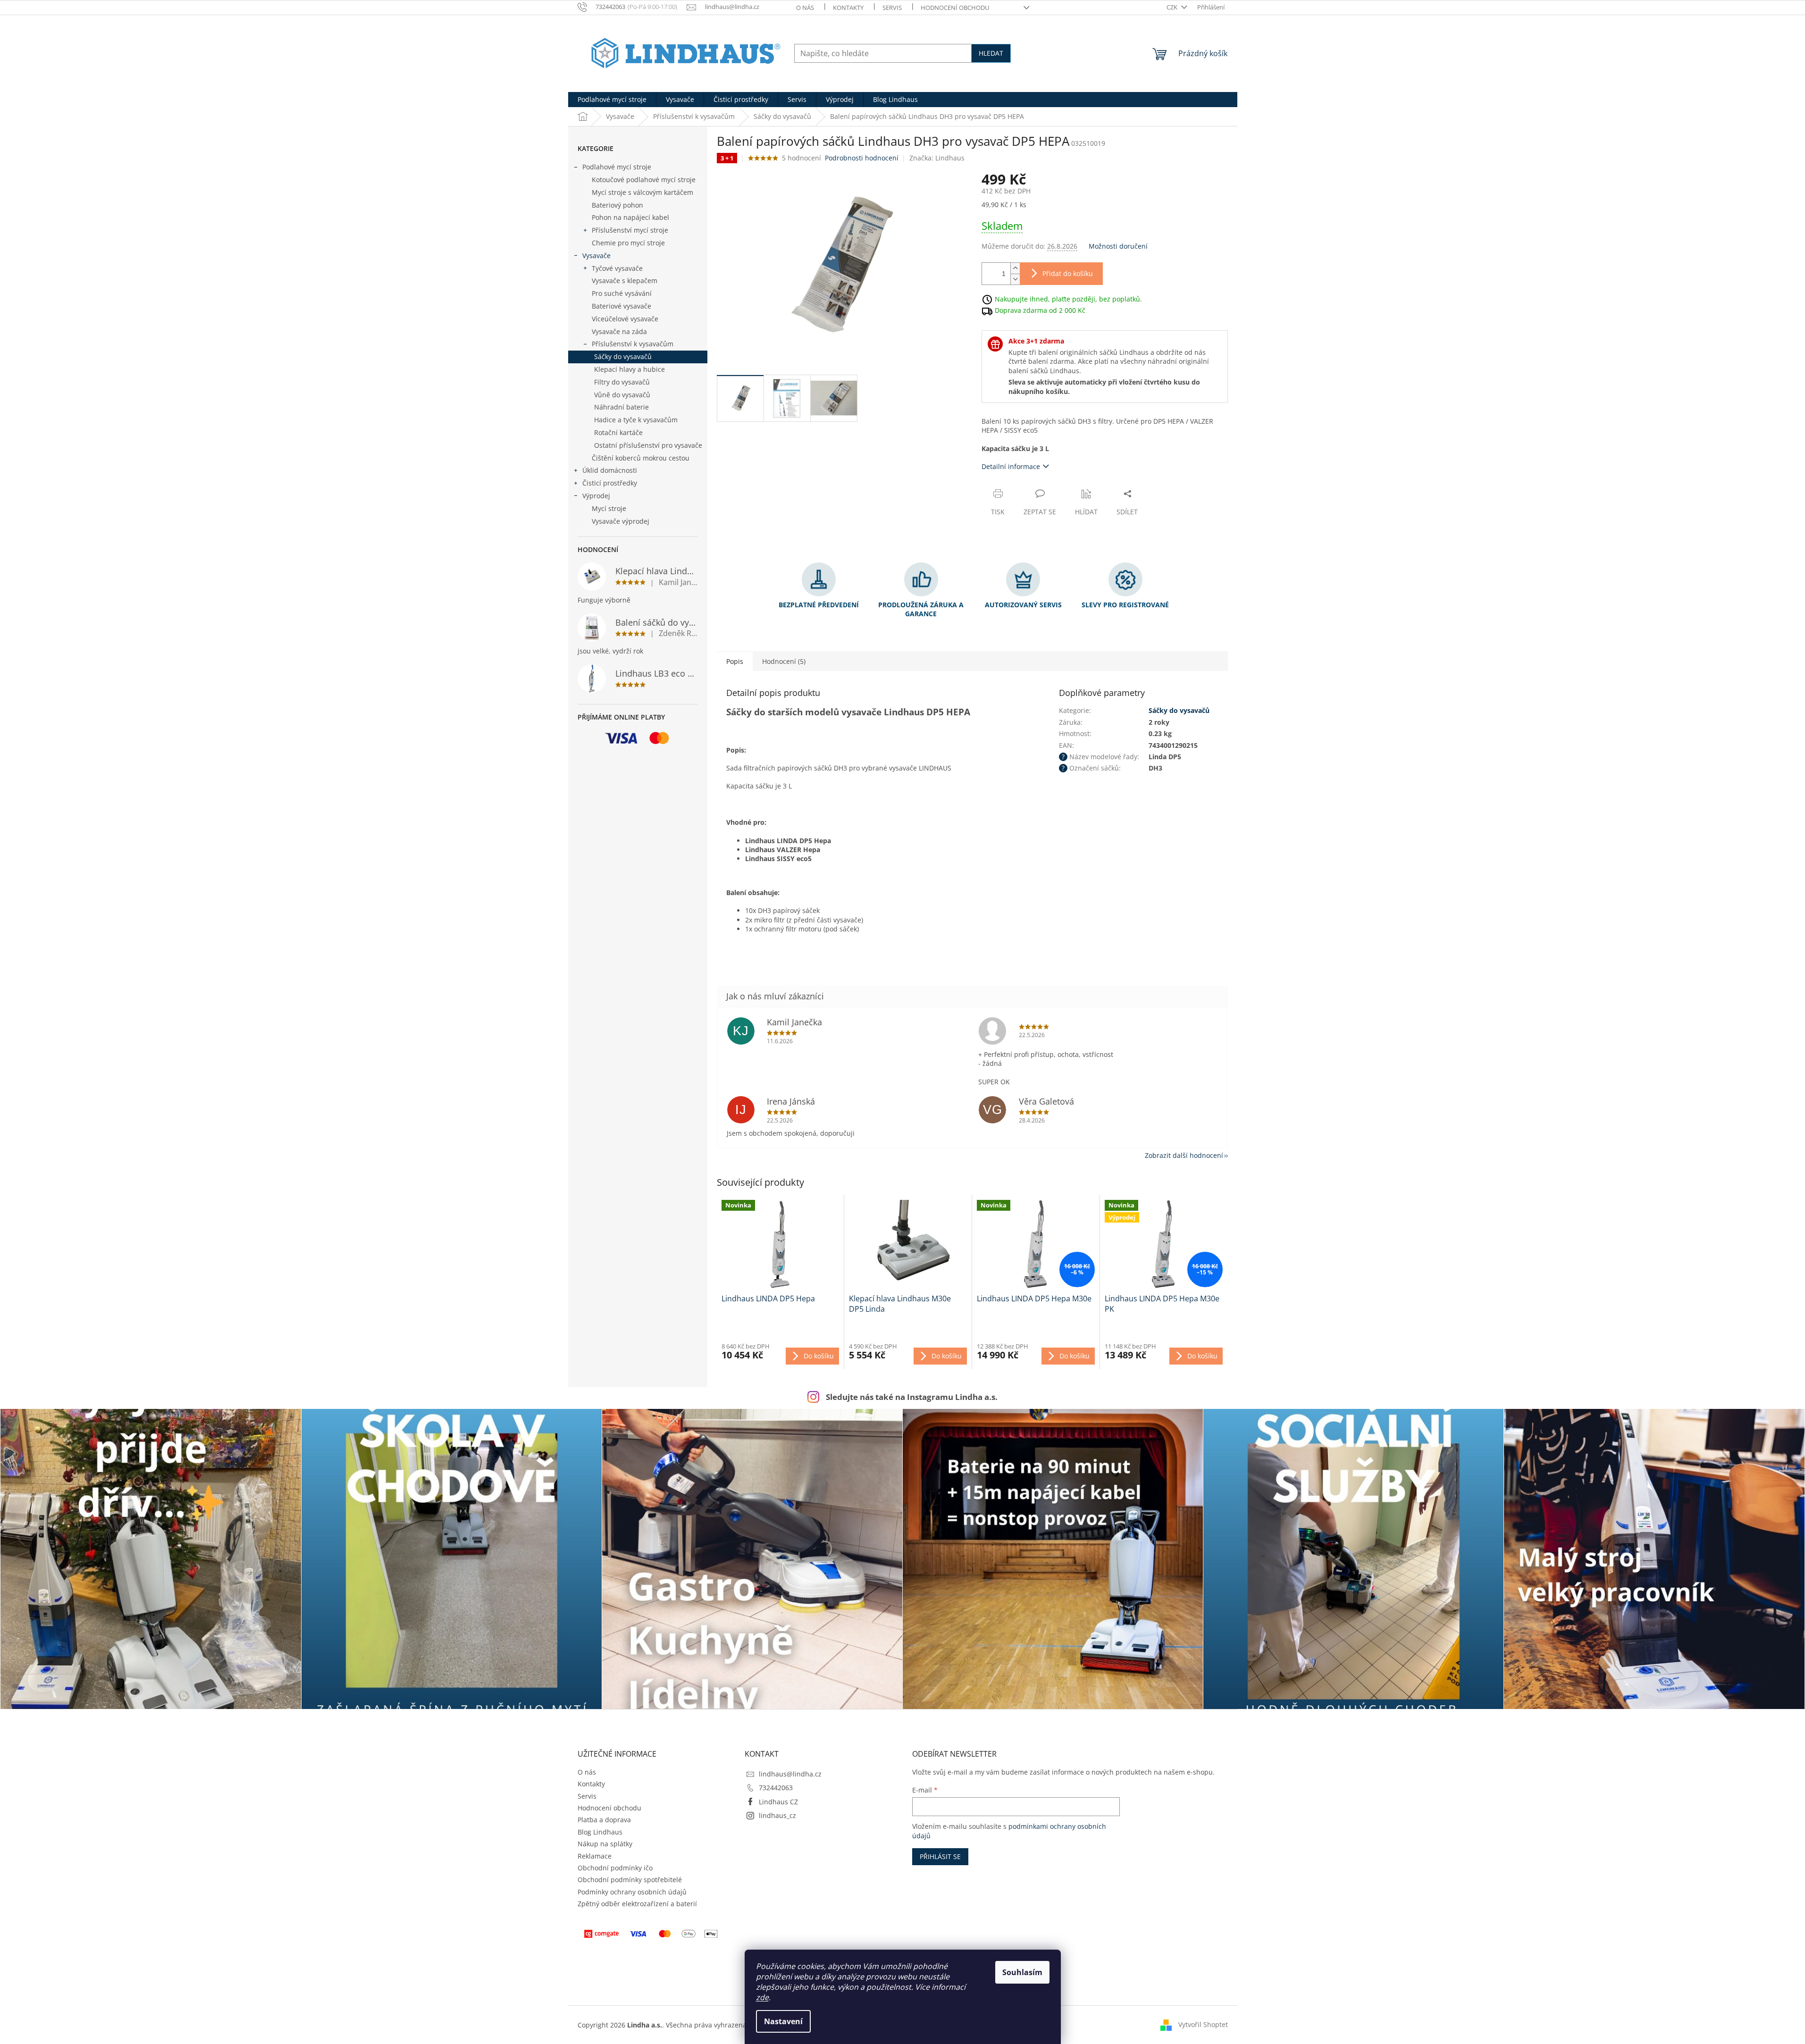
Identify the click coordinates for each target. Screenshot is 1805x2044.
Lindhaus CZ (778, 1802)
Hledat (991, 53)
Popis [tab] (735, 661)
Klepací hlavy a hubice (630, 369)
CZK (1173, 7)
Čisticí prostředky (610, 483)
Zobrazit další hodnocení (1184, 1155)
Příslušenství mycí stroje (630, 230)
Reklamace (595, 1856)
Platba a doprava (604, 1820)
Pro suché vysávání (622, 293)
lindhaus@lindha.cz (790, 1774)
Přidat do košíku (1068, 273)
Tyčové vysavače (617, 268)
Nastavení (783, 2021)
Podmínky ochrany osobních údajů (632, 1892)
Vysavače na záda (619, 331)
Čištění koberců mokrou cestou (641, 458)
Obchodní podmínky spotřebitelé (630, 1880)
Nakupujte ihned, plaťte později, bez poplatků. (1068, 298)
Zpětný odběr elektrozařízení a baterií (637, 1904)
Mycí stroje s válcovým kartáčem (642, 192)
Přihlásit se (940, 1856)
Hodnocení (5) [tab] (784, 661)
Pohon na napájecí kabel (630, 217)
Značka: (937, 158)
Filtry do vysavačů (622, 382)
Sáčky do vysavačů (623, 356)
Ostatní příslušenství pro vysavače (648, 445)
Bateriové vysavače (621, 306)
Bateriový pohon (617, 205)
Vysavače (596, 255)
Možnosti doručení (1118, 246)
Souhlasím (1022, 1972)
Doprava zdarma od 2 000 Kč (1040, 310)
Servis (892, 8)
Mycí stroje (609, 508)
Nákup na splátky (605, 1844)
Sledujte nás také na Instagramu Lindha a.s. (912, 1397)
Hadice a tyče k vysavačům (636, 420)
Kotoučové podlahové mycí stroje (644, 180)
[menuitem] (612, 100)
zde (762, 1997)
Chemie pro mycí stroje (628, 243)
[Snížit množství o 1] (1015, 279)
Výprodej (596, 496)
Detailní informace (1011, 466)
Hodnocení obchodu (955, 8)
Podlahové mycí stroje (617, 167)
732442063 (776, 1788)
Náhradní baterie (621, 407)
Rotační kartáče (618, 432)
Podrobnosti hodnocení (862, 158)
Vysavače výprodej (621, 521)
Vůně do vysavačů (622, 395)
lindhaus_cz (777, 1815)
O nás (805, 8)
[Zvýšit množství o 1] (1015, 268)
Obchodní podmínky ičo (615, 1868)
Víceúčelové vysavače (625, 319)
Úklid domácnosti (610, 470)
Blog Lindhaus (600, 1832)
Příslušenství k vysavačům (633, 344)
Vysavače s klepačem (625, 281)
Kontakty (848, 8)
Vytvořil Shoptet (1203, 2024)
